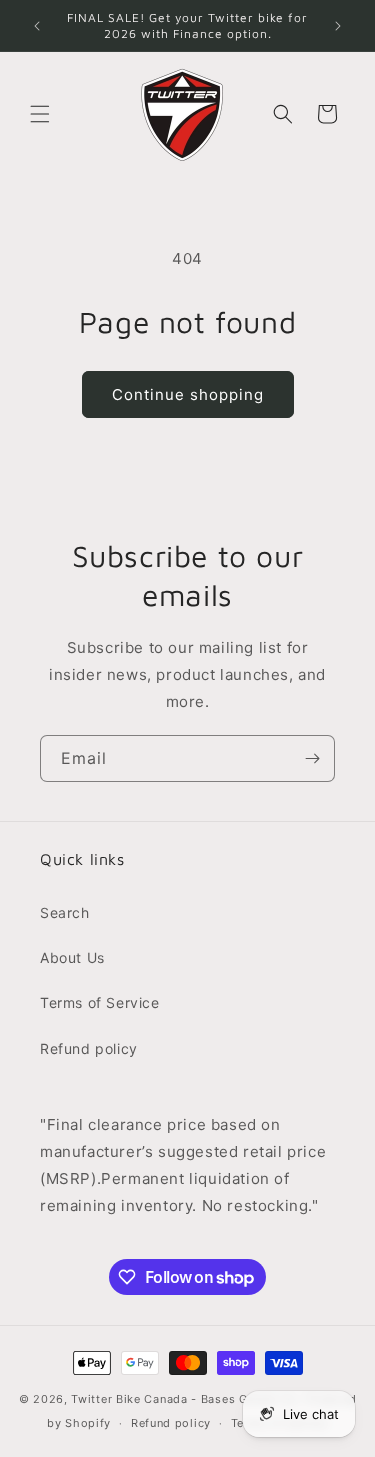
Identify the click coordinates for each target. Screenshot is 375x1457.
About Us (72, 957)
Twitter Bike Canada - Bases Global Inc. (186, 1399)
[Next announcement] (338, 26)
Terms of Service (100, 1002)
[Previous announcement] (37, 26)
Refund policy (89, 1048)
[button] (40, 114)
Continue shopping (188, 394)
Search (65, 912)
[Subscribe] (312, 758)
